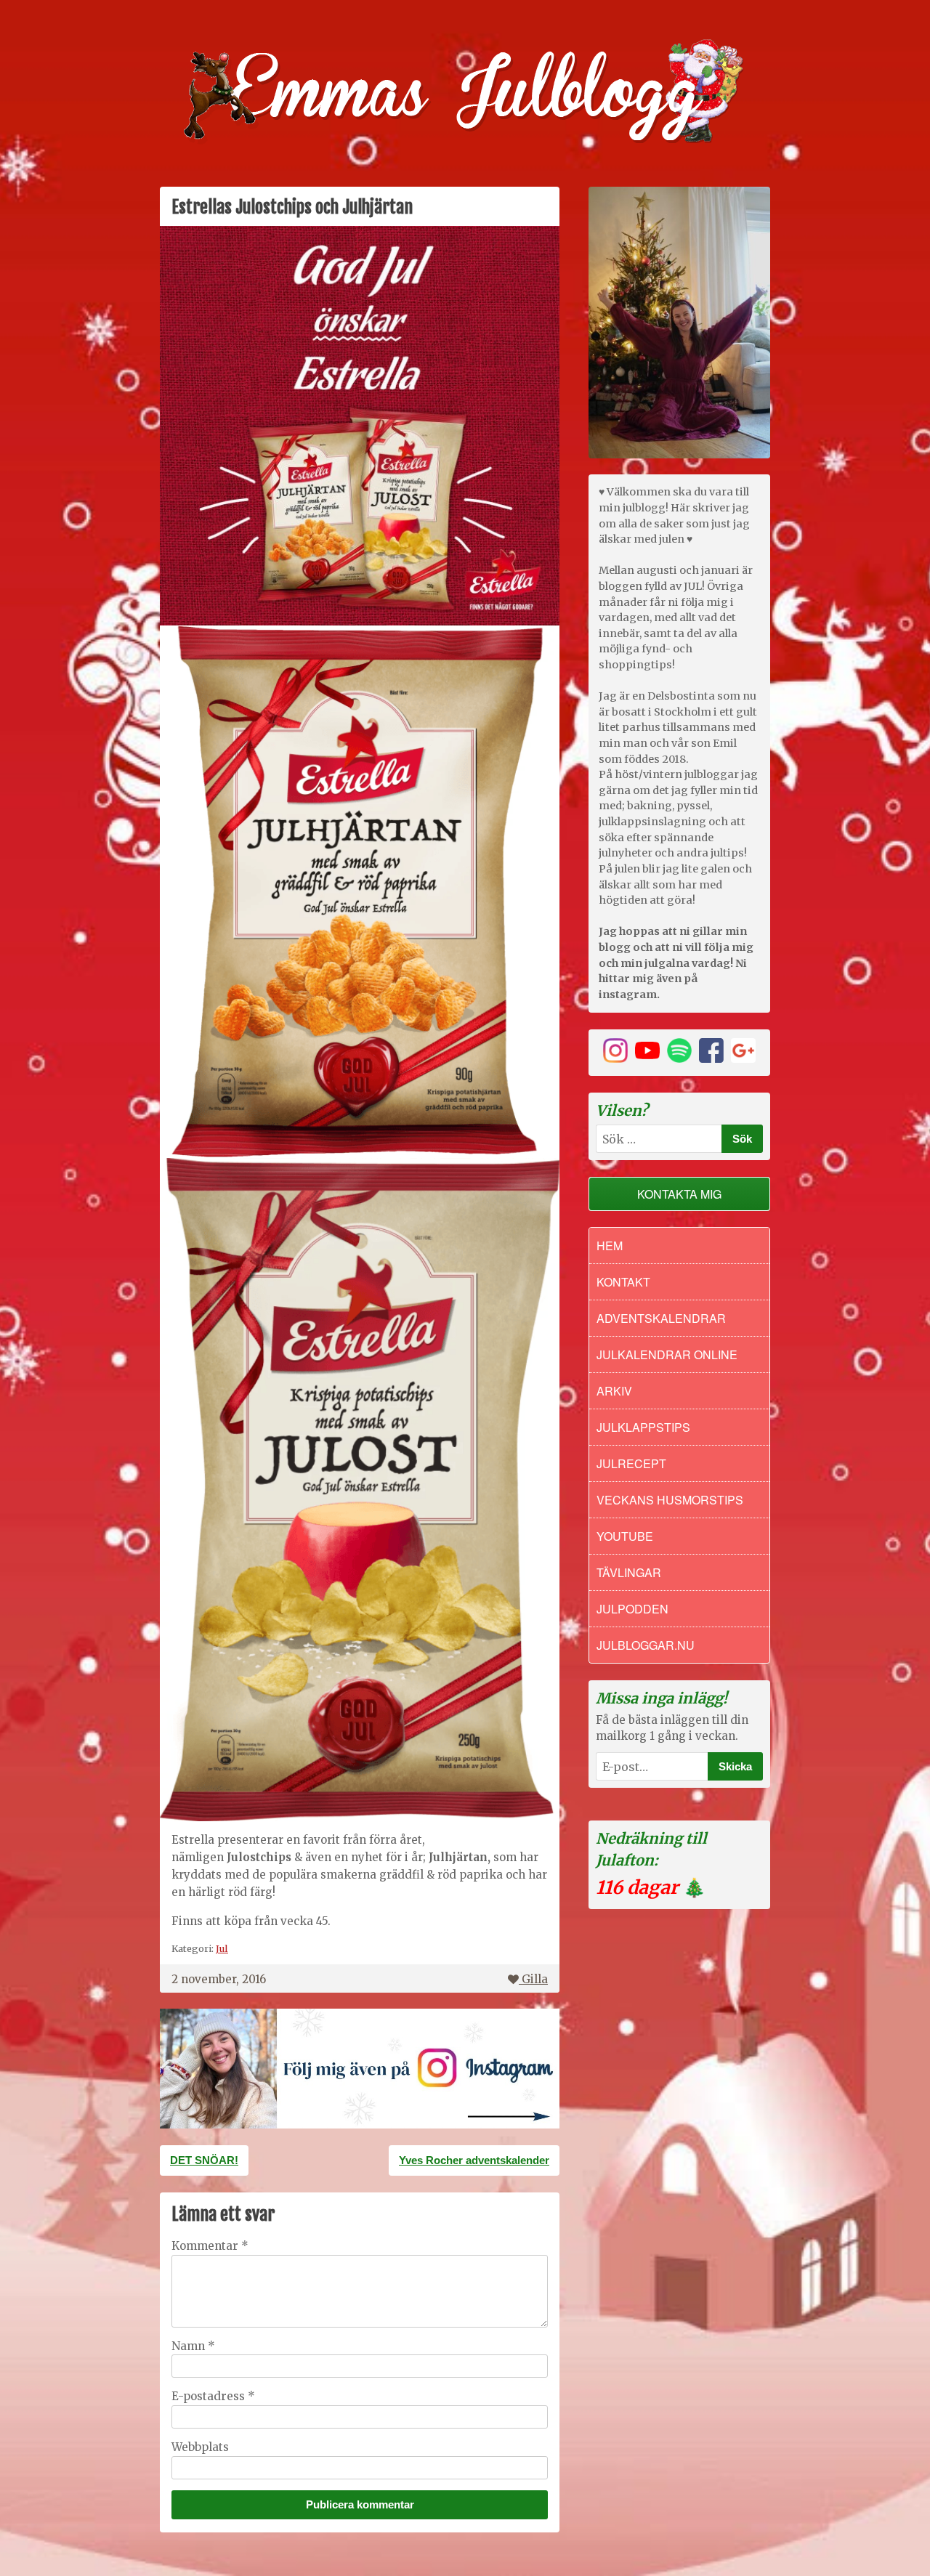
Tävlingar (629, 1572)
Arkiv (614, 1391)
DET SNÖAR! (204, 2160)
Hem (610, 1246)
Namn (193, 2346)
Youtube (625, 1536)
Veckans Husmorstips (670, 1500)
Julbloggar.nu (646, 1645)
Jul (222, 1948)
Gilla (535, 1979)
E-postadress (213, 2396)
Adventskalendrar (661, 1318)
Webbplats (200, 2447)
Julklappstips (643, 1427)
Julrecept (631, 1463)
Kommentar (210, 2246)
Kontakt (623, 1282)
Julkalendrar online (667, 1354)
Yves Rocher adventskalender (474, 2160)
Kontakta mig (679, 1194)
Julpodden (632, 1609)
